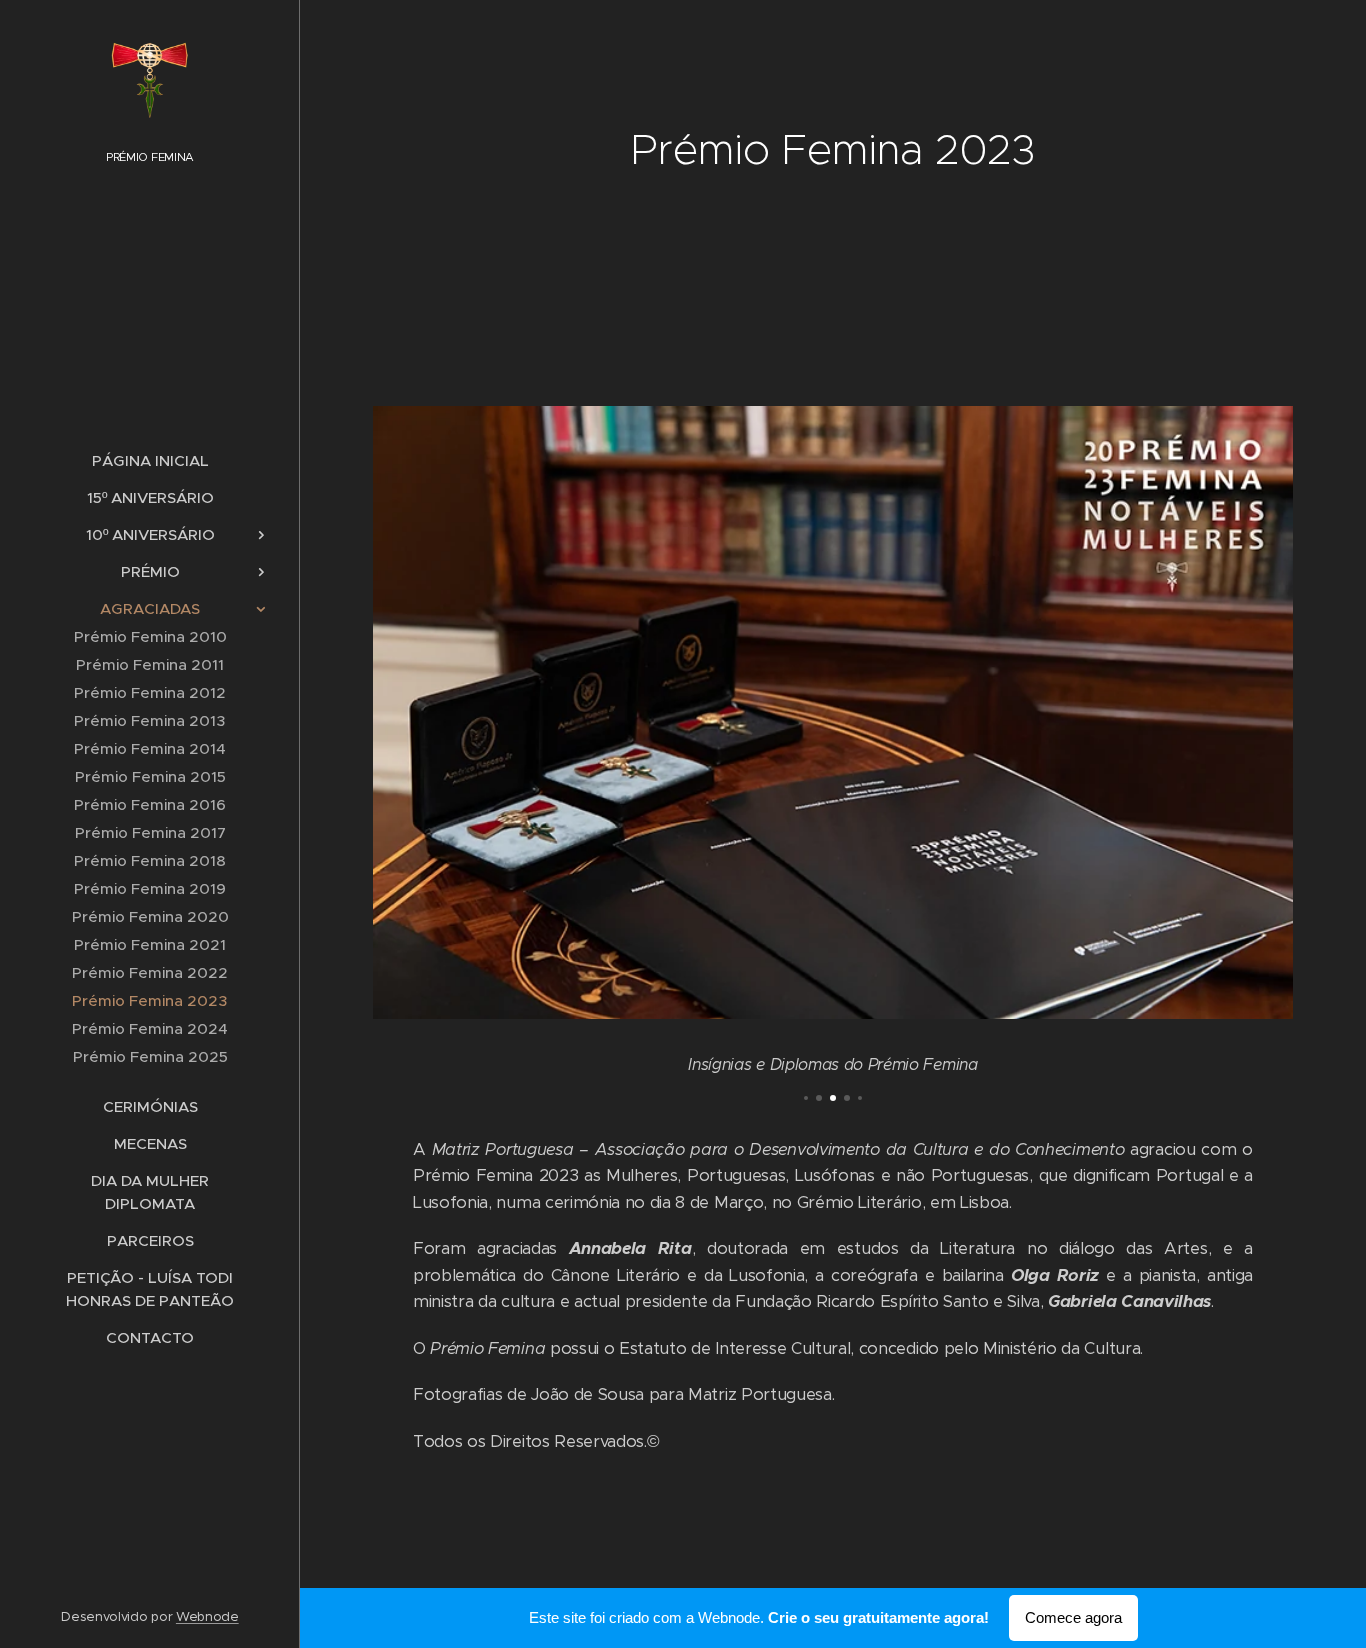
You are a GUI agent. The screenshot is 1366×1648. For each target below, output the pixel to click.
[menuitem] (150, 460)
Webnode (207, 1616)
